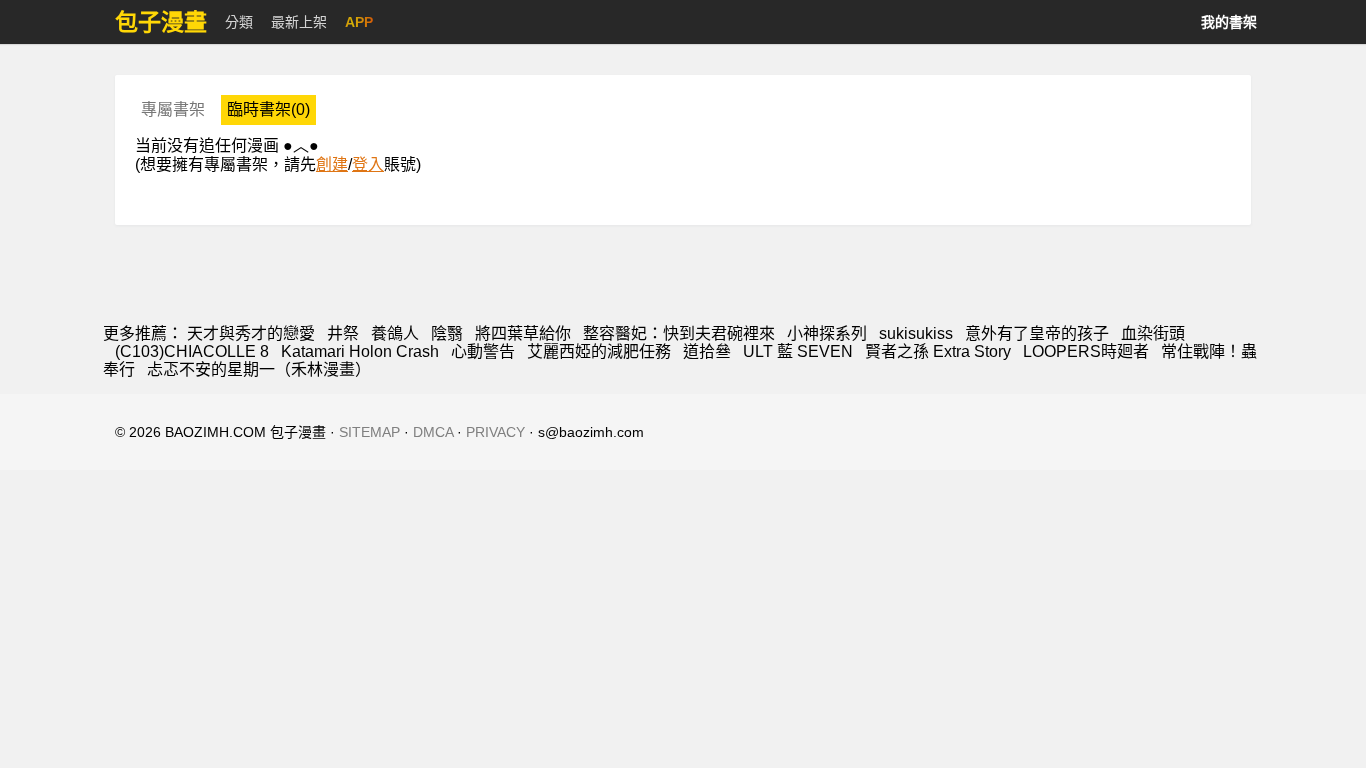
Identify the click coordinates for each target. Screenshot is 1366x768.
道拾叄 (707, 351)
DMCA (433, 432)
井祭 (343, 333)
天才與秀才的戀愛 (251, 333)
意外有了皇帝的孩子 (1037, 333)
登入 (368, 164)
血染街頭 (1153, 333)
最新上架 (299, 22)
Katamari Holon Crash (360, 351)
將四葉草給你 (523, 333)
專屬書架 (173, 109)
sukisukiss (916, 333)
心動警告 (483, 351)
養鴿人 (395, 333)
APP (359, 22)
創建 (332, 164)
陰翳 (447, 333)
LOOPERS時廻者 (1086, 351)
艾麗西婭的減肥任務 (599, 351)
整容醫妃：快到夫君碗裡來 (679, 333)
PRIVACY (495, 432)
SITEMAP (369, 432)
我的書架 (1229, 22)
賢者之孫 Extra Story (938, 351)
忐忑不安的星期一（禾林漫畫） (259, 369)
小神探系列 (827, 333)
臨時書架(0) (268, 109)
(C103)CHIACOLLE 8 (192, 351)
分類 (239, 22)
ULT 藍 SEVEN (798, 351)
